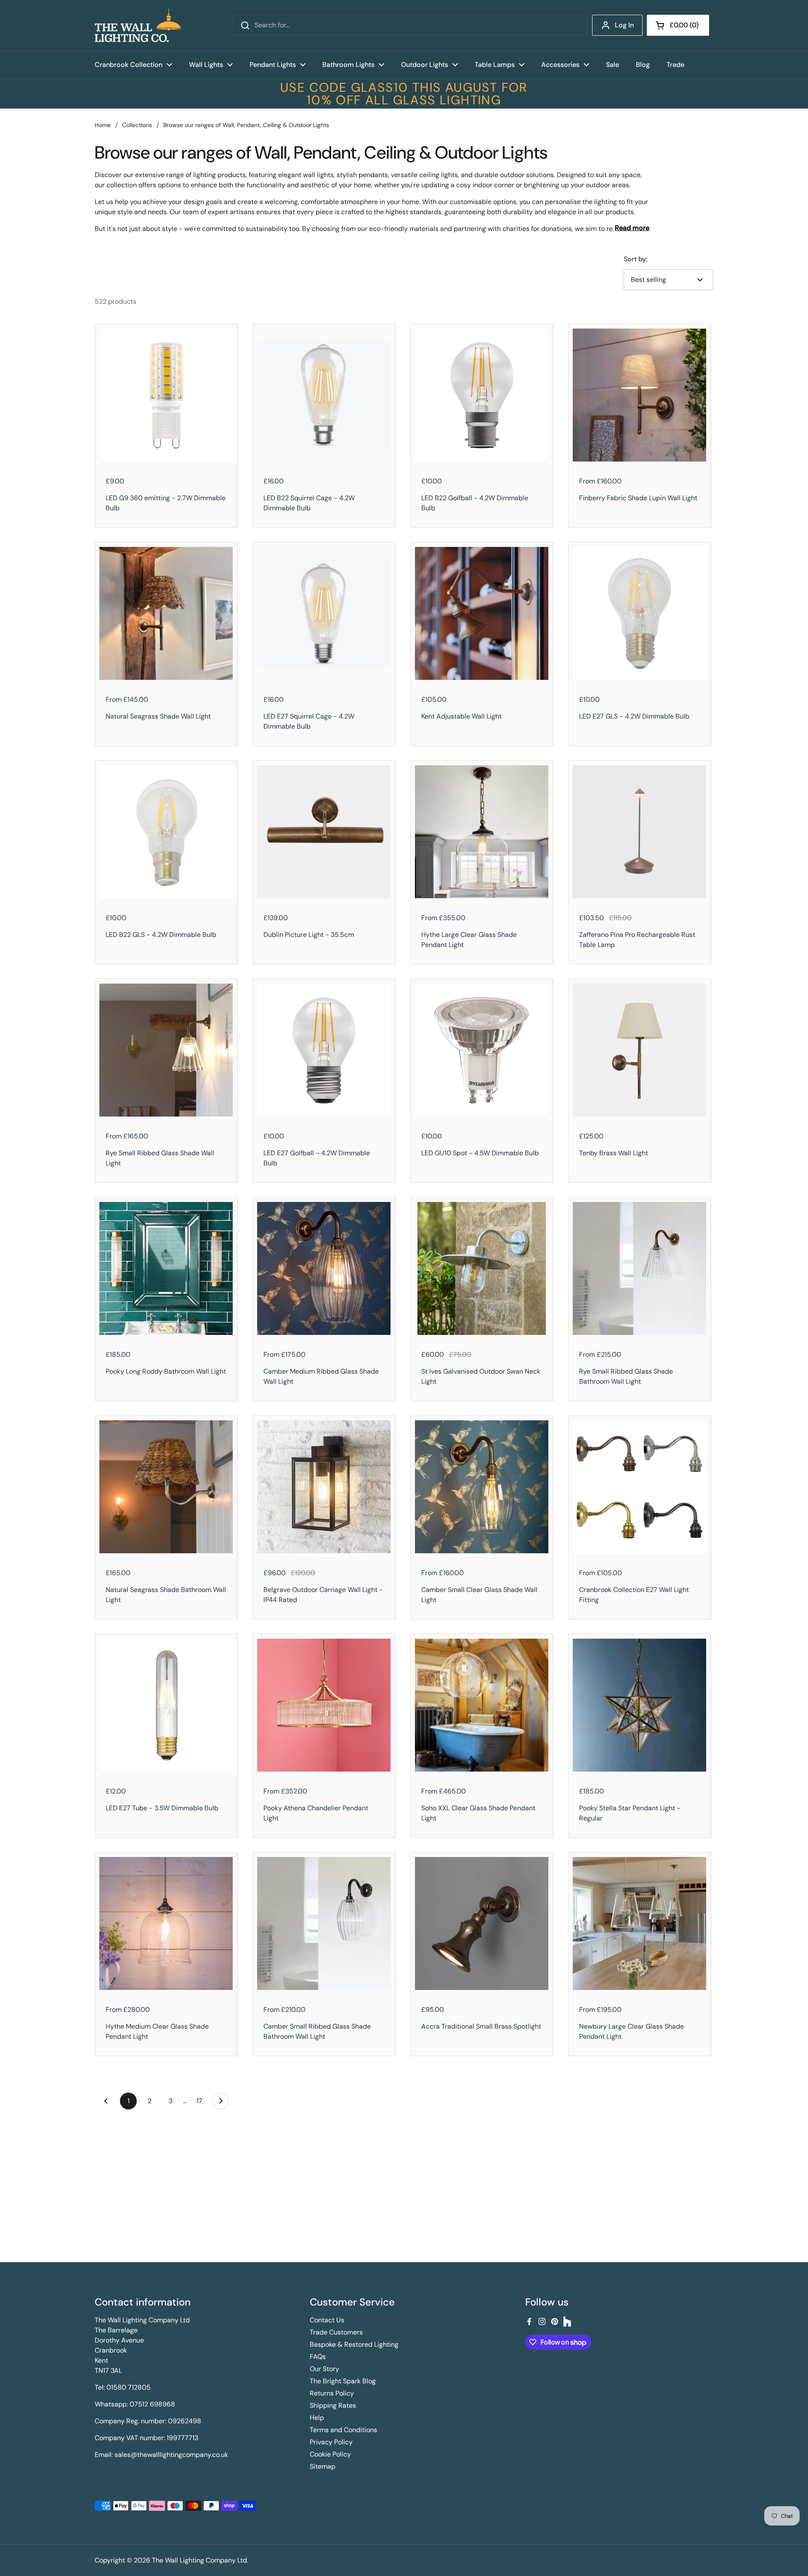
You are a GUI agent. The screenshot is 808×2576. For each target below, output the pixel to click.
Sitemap (323, 2466)
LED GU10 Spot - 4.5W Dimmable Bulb (480, 1153)
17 (202, 2101)
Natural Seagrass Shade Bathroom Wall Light (166, 1595)
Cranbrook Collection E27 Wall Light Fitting (634, 1595)
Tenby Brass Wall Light (614, 1153)
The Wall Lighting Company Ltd (199, 2560)
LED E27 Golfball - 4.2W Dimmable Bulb (317, 1158)
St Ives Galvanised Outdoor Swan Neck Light (481, 1376)
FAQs (318, 2357)
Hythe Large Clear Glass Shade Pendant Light (469, 940)
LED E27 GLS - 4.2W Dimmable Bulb (634, 716)
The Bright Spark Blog (343, 2381)
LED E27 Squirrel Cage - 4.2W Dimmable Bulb (309, 721)
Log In (624, 25)
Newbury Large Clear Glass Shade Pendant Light (631, 2031)
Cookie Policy (330, 2454)
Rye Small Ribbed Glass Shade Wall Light (160, 1158)
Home (103, 125)
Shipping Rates (333, 2405)
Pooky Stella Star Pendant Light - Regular (630, 1813)
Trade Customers (336, 2332)
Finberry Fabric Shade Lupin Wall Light (638, 498)
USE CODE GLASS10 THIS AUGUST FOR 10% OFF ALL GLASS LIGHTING (404, 94)
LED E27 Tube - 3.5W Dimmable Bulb (162, 1808)
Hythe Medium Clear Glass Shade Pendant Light (157, 2031)
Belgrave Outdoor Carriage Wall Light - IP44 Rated (323, 1595)
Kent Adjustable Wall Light (461, 716)
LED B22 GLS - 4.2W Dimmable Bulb (161, 935)
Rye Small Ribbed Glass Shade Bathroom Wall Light (626, 1376)
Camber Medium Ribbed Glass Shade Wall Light (321, 1376)
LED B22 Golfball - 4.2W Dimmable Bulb (475, 503)
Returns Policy (332, 2393)
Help (317, 2418)
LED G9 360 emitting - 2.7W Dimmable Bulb (166, 503)
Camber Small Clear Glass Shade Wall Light (479, 1595)
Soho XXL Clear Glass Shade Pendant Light (478, 1813)
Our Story (324, 2369)
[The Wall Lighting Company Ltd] (138, 25)
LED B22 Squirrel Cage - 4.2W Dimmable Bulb (309, 503)
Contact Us (327, 2320)
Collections (137, 125)
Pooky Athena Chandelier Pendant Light (316, 1813)
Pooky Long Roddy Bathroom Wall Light (166, 1371)
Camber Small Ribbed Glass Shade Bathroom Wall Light (317, 2031)
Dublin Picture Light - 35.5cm (309, 935)
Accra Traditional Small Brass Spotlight (481, 2026)
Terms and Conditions (343, 2430)
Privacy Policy (331, 2442)
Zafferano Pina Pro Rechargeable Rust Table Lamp (637, 940)
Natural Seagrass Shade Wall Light (158, 716)
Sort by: (635, 259)
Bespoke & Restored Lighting (354, 2344)
